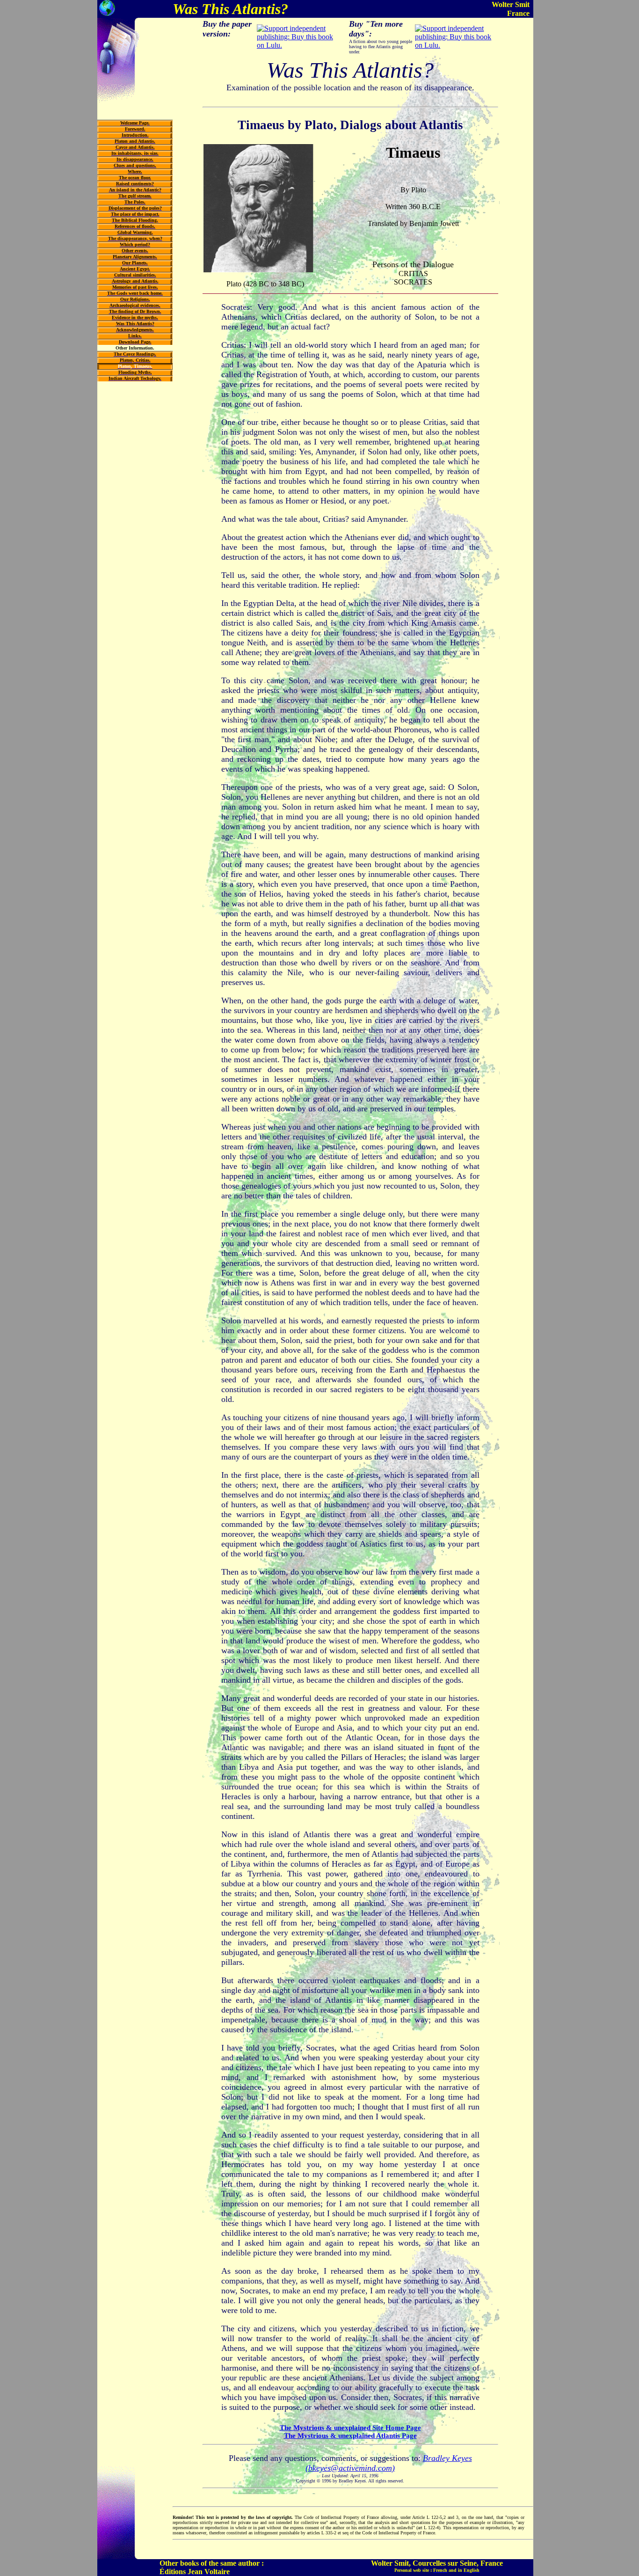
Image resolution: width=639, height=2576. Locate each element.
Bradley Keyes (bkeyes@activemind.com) (389, 2463)
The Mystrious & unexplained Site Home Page (350, 2428)
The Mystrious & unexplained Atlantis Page (350, 2436)
